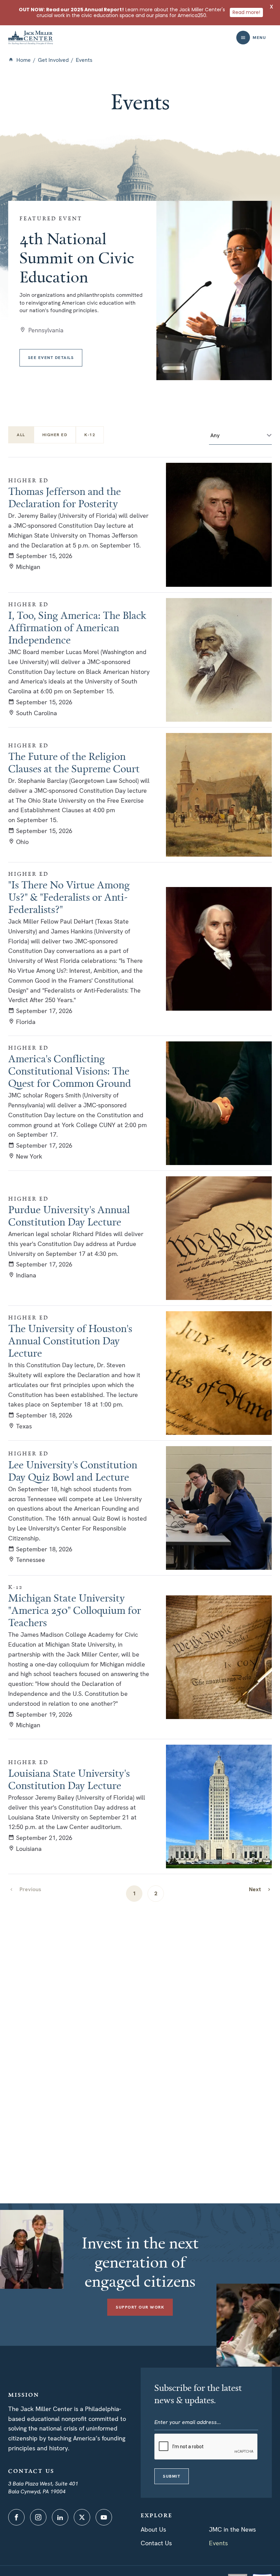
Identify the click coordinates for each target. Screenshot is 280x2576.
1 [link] (134, 1893)
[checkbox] (55, 435)
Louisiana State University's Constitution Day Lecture (69, 1779)
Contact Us (156, 2543)
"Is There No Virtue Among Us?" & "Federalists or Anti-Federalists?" (69, 897)
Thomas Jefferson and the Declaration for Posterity (65, 497)
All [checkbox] (21, 435)
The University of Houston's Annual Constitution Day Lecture (70, 1341)
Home (24, 60)
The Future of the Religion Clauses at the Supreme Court (74, 762)
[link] (260, 1889)
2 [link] (156, 1893)
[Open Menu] (243, 38)
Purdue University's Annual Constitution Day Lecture (69, 1216)
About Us (153, 2529)
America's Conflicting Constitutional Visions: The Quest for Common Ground (70, 1071)
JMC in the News (232, 2529)
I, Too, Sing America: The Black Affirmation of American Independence (77, 627)
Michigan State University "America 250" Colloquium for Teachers (75, 1610)
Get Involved (53, 60)
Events (218, 2543)
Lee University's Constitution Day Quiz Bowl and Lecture (73, 1471)
